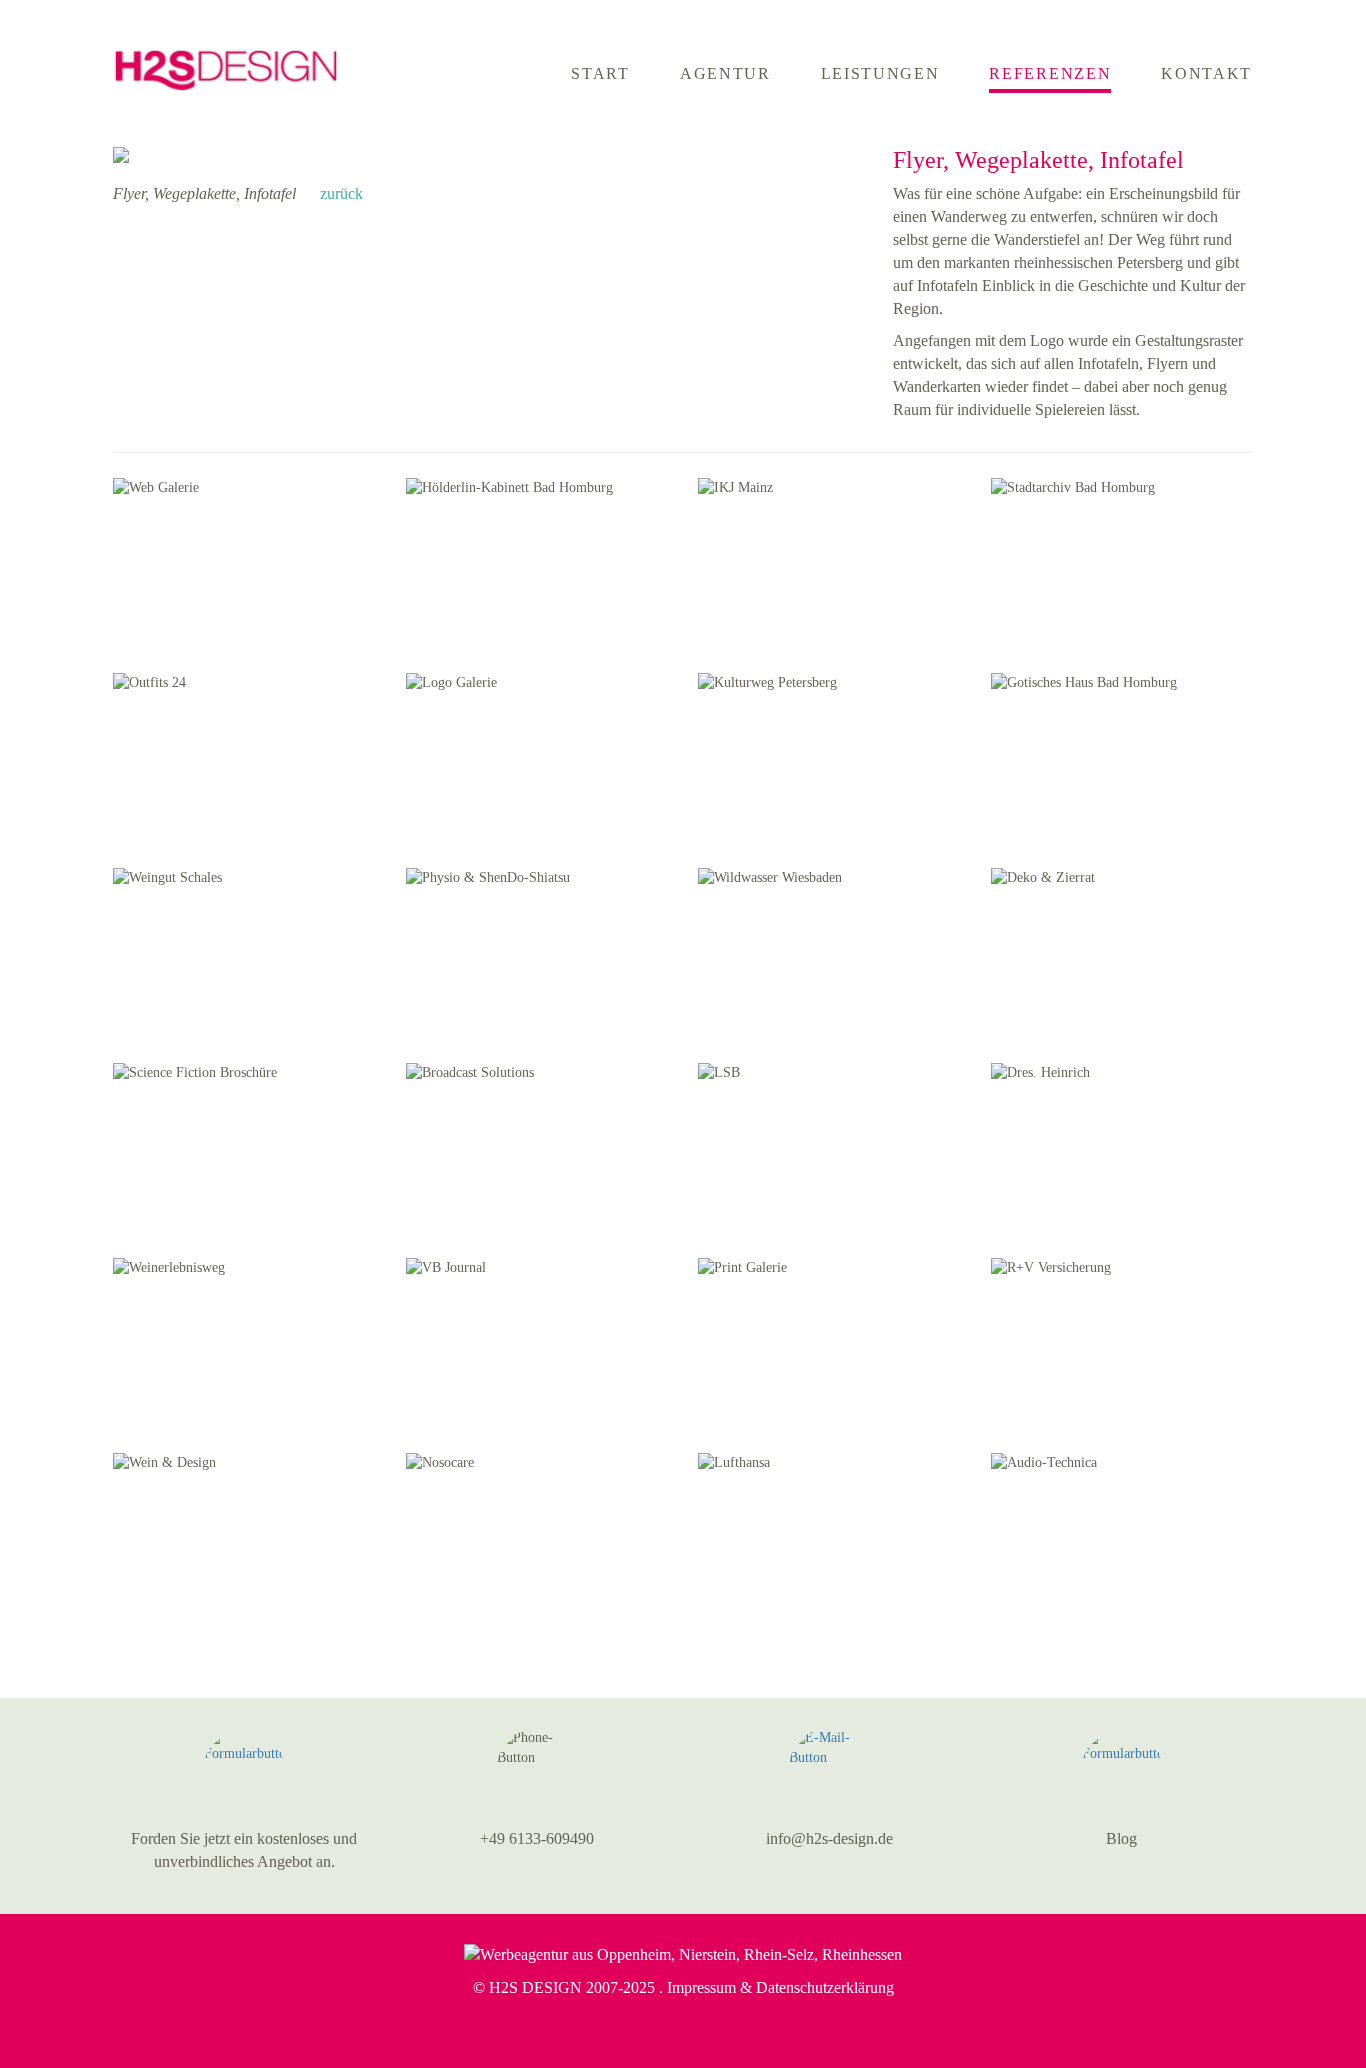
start (600, 73)
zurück (339, 193)
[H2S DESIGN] (226, 58)
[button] (244, 1768)
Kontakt (1206, 73)
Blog (1121, 1838)
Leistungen (880, 73)
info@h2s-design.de (829, 1838)
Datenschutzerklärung (825, 1987)
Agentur (725, 73)
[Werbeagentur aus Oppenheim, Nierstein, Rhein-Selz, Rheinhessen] (683, 1954)
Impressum (701, 1987)
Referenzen (1050, 73)
